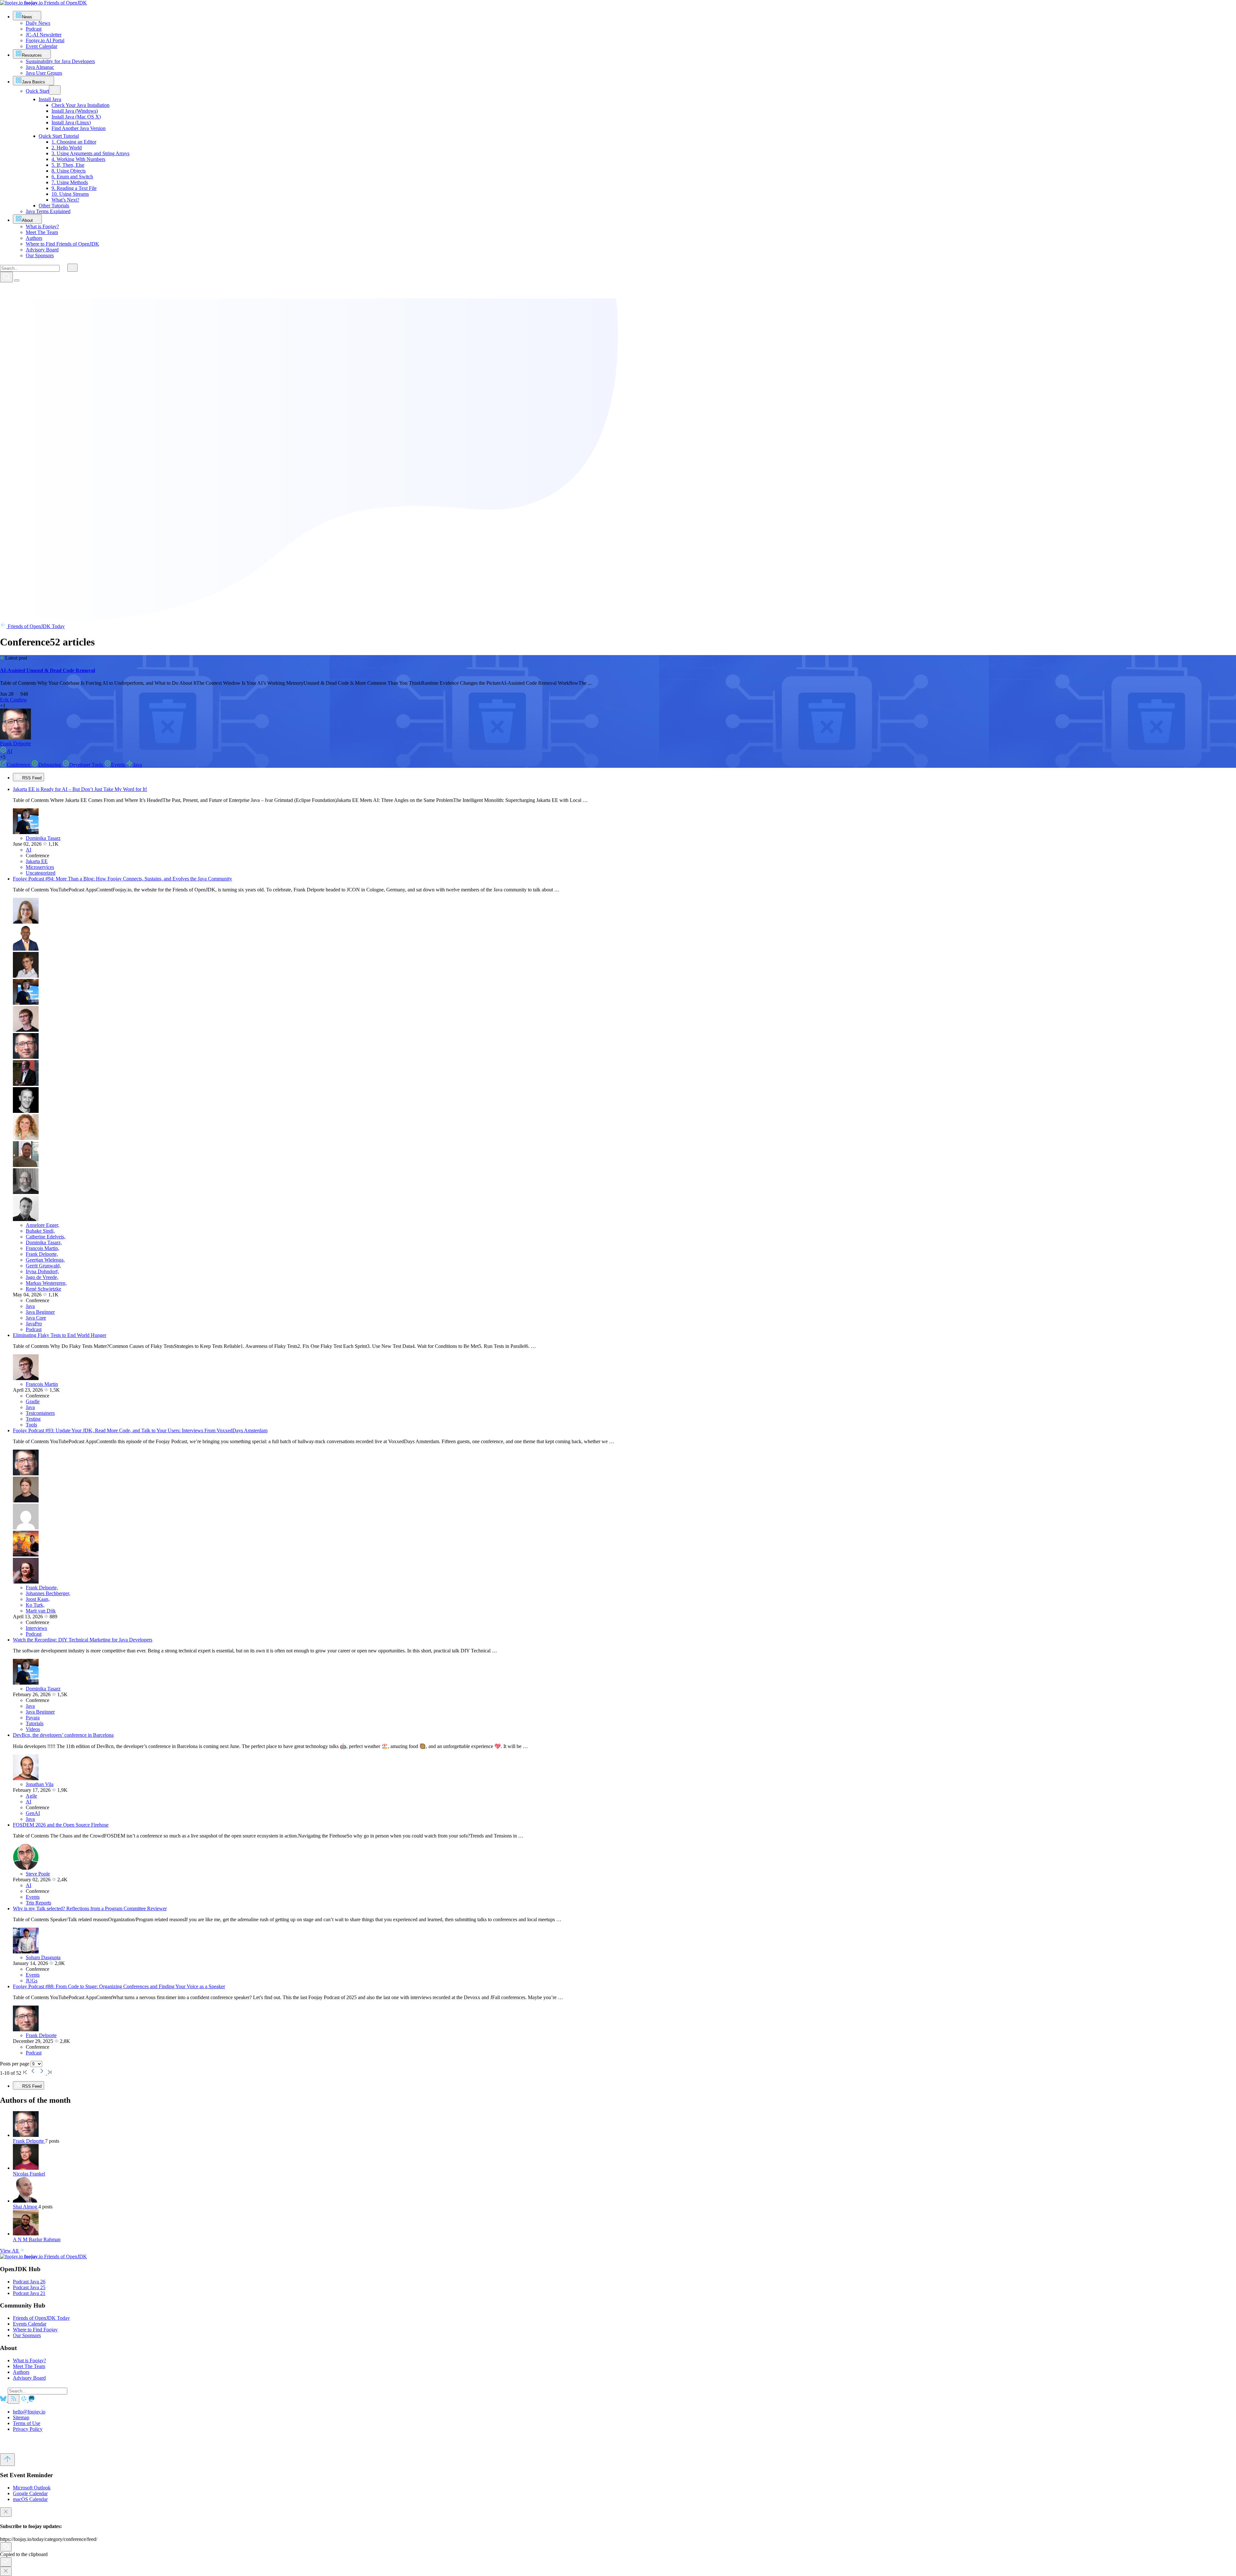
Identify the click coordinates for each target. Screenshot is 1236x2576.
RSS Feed (31, 778)
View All (10, 2251)
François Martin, (42, 1248)
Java (137, 765)
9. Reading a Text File (74, 188)
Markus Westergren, (46, 1283)
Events (119, 765)
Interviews (36, 1628)
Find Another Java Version (79, 128)
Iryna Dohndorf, (42, 1271)
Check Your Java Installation (80, 105)
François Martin (42, 1384)
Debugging (50, 765)
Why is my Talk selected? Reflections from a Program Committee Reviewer (90, 1908)
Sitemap (21, 2417)
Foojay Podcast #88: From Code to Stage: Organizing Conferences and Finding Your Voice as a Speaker (119, 1986)
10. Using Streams (70, 194)
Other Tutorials (54, 206)
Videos (33, 1729)
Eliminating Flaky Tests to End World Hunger (60, 1335)
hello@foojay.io (29, 2412)
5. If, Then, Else (68, 165)
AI (9, 751)
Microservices (40, 867)
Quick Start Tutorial (59, 136)
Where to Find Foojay (35, 2330)
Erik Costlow (14, 700)
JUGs (32, 1981)
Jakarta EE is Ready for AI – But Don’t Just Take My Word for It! (80, 789)
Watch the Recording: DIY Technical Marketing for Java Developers (83, 1640)
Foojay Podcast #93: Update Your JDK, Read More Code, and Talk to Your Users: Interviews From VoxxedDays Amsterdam (140, 1430)
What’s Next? (65, 200)
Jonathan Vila (40, 1784)
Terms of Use (27, 2423)
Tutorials (35, 1723)
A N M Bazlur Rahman (37, 2239)
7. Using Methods (70, 182)
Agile (31, 1796)
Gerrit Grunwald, (43, 1266)
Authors (21, 2372)
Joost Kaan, (38, 1599)
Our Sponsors (27, 2335)
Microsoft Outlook (32, 2488)
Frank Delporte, (42, 1254)
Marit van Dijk (41, 1611)
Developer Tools (87, 765)
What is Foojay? (29, 2360)
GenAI (33, 1813)
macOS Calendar (30, 2499)
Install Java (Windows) (75, 111)
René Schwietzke (43, 1289)
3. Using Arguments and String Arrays (90, 153)
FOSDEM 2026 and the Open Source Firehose (61, 1825)
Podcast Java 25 (29, 2287)
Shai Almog (26, 2207)
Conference (19, 765)
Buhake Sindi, (40, 1231)
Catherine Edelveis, (46, 1237)
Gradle (33, 1401)
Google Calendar (30, 2493)
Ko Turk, (35, 1605)
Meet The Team (29, 2366)
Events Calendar (30, 2324)
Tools (31, 1425)
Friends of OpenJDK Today (36, 626)
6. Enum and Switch (72, 177)
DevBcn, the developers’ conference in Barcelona (63, 1735)
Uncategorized (41, 873)
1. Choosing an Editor (74, 142)
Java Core (36, 1318)
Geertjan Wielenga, (45, 1260)
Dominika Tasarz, (44, 1242)
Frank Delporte (15, 743)
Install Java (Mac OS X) (76, 117)
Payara (33, 1718)
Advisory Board (29, 2378)
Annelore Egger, (42, 1225)
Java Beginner (40, 1312)
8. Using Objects (69, 171)
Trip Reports (38, 1903)
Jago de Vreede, (42, 1277)
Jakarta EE (37, 861)
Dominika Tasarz (43, 838)
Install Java (50, 99)
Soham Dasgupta (43, 1957)
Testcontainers (40, 1413)
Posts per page (15, 2064)
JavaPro (34, 1324)
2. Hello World (67, 148)
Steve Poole (38, 1874)
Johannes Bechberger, (48, 1593)
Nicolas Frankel (29, 2174)
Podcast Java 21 (29, 2293)
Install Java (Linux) (71, 122)
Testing (33, 1419)
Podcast (34, 1329)
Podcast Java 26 (29, 2282)
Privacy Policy (28, 2429)
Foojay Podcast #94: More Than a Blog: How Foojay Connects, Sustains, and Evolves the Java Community (122, 879)
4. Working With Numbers (78, 159)
